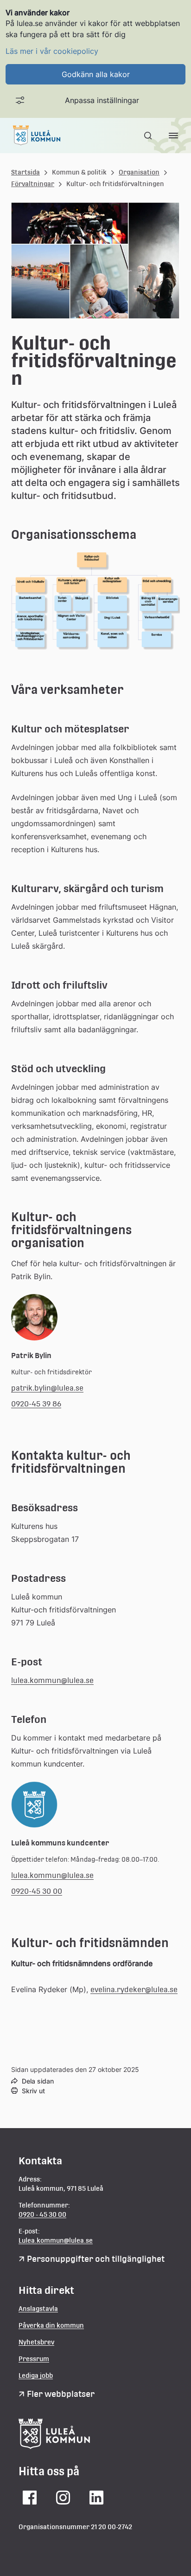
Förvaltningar (33, 184)
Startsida (25, 172)
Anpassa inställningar (102, 100)
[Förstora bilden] (95, 666)
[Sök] (149, 136)
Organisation (139, 172)
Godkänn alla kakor (96, 74)
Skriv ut (33, 2091)
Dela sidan (38, 2081)
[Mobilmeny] (173, 136)
